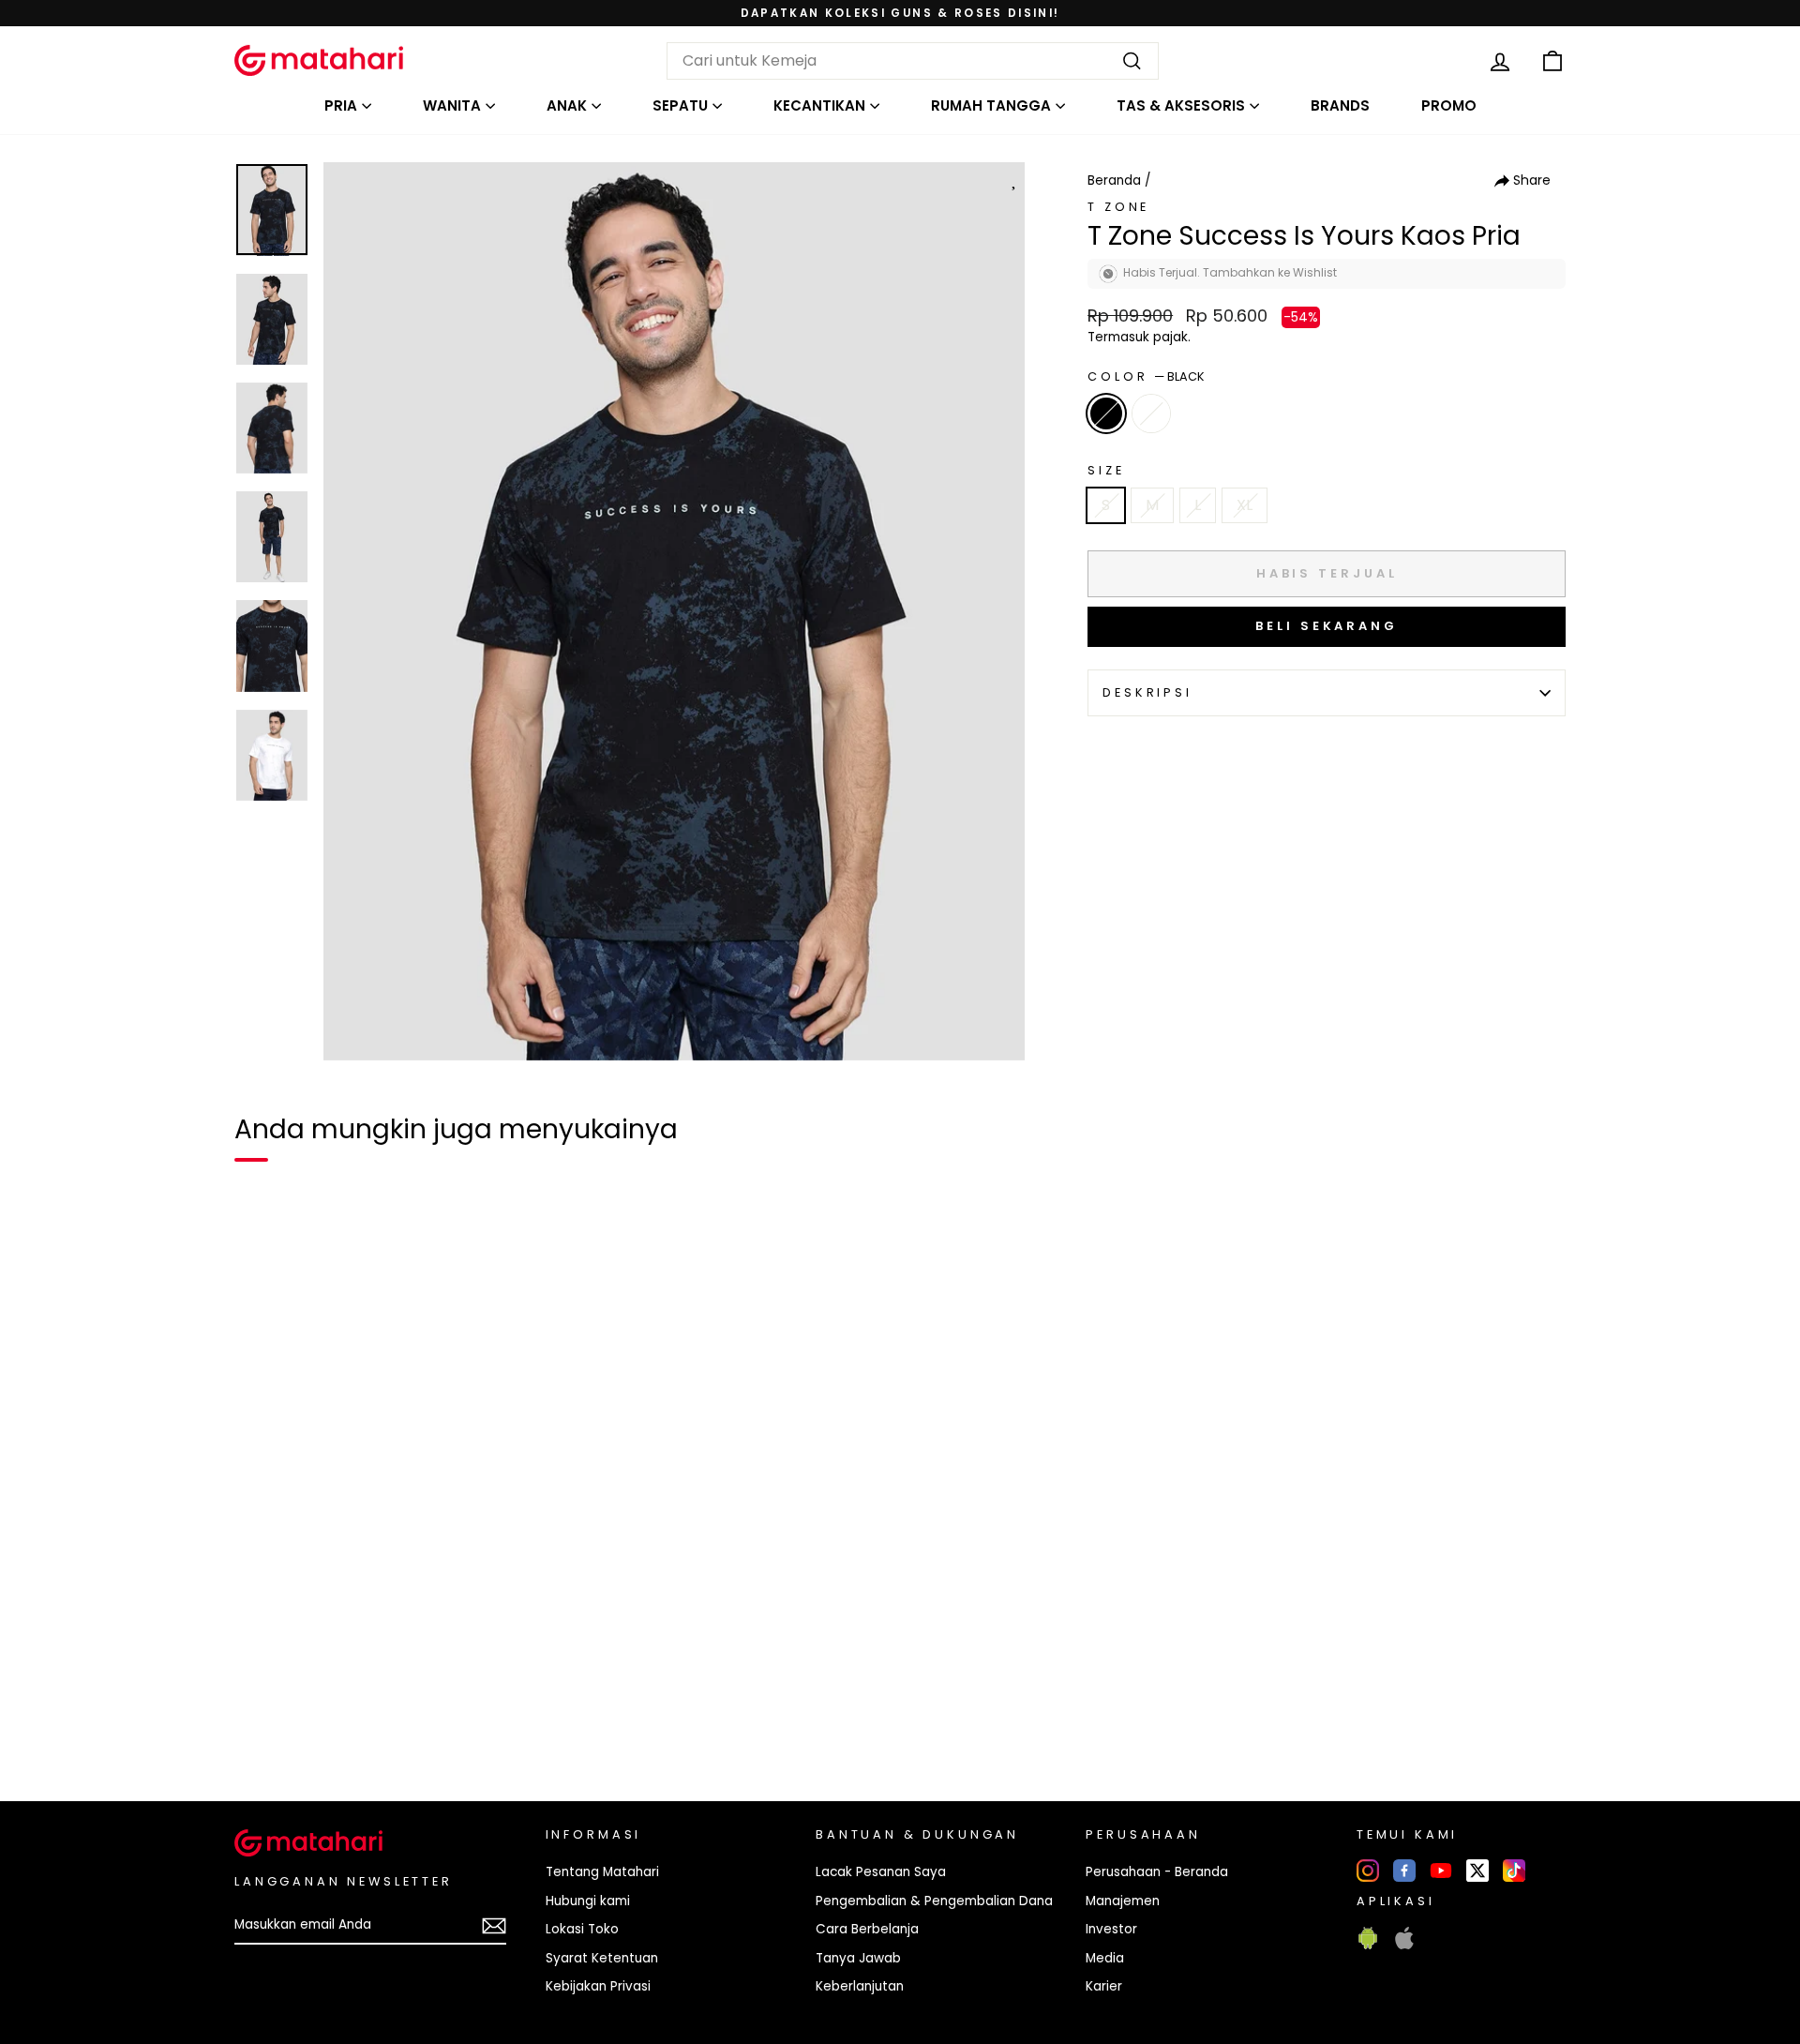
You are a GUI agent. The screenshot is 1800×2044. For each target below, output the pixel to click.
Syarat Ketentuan (602, 1958)
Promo (1449, 105)
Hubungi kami (588, 1901)
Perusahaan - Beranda (1157, 1872)
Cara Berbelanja (867, 1929)
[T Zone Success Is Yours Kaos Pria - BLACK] (261, 1722)
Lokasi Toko (582, 1929)
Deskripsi (1147, 692)
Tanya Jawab (858, 1958)
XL (1245, 505)
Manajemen (1123, 1901)
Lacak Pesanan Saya (881, 1872)
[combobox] (913, 61)
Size (1106, 470)
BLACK (1106, 413)
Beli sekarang (1327, 626)
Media (1105, 1958)
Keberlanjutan (860, 1986)
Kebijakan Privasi (598, 1986)
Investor (1111, 1929)
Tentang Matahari (602, 1872)
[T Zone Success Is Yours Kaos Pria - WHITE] (294, 1722)
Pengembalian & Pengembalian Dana (934, 1901)
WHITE (1151, 413)
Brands (1340, 105)
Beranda (1114, 180)
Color (1146, 376)
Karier (1104, 1986)
